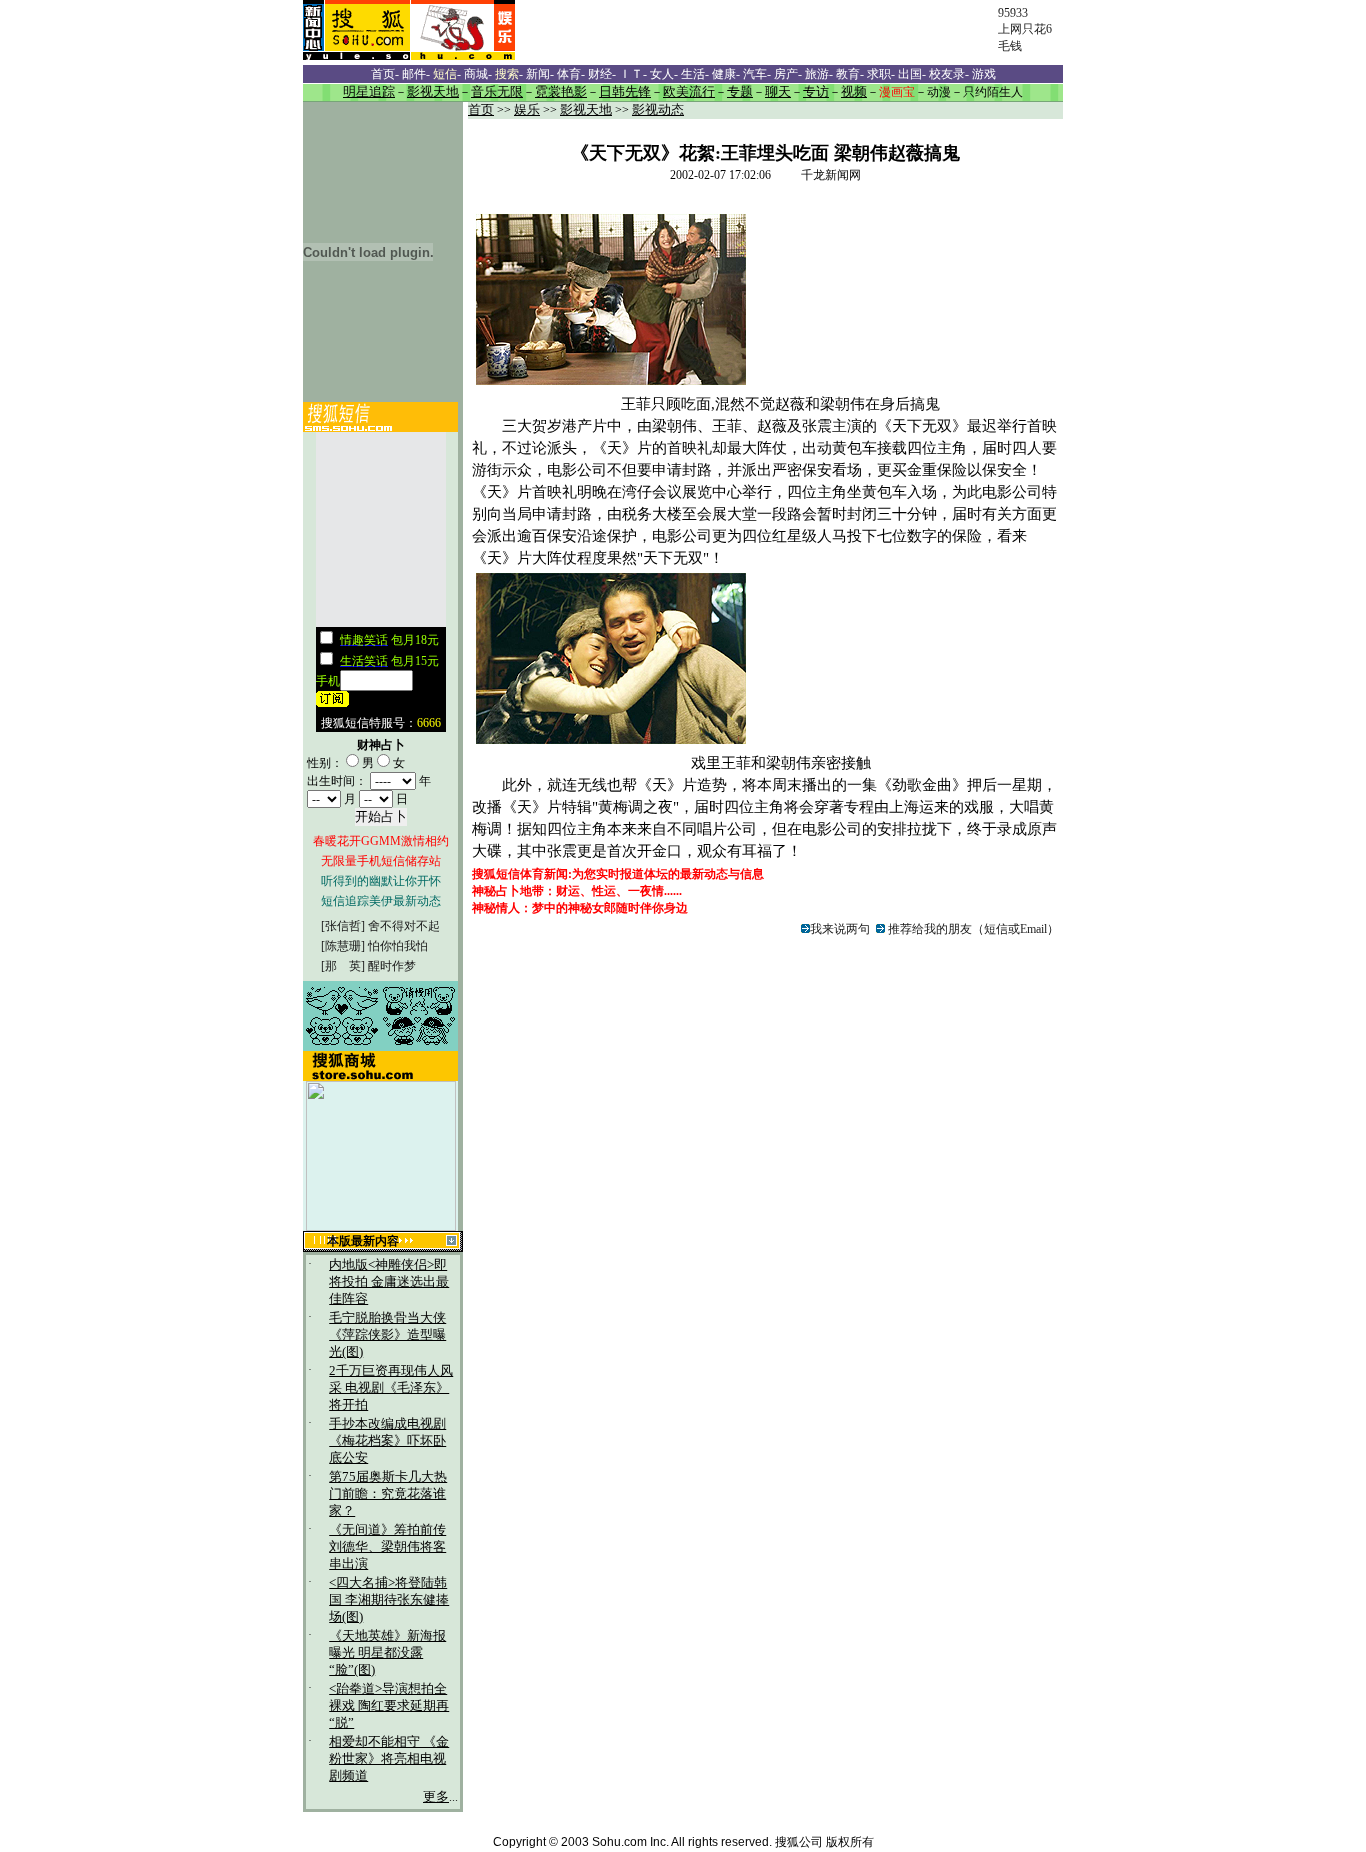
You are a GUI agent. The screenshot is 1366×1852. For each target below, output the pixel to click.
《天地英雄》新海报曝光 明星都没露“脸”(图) (387, 1653)
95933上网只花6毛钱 (1025, 29)
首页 (481, 110)
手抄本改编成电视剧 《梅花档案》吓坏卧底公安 (387, 1441)
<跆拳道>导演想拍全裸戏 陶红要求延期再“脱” (389, 1706)
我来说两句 (840, 929)
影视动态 (658, 110)
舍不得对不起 (404, 926)
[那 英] (343, 966)
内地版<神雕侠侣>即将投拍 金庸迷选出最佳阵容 (389, 1282)
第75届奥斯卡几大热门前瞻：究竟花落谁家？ (388, 1494)
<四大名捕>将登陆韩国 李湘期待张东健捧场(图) (389, 1600)
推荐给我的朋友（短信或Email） (972, 929)
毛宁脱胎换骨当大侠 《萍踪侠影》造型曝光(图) (387, 1335)
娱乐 (527, 110)
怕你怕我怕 (398, 946)
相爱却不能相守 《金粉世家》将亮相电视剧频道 (389, 1759)
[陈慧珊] (343, 946)
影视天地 (586, 110)
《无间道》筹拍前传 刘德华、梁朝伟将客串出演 (387, 1547)
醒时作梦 (392, 966)
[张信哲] (343, 926)
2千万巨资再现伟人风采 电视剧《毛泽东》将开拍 (391, 1388)
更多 (436, 1797)
